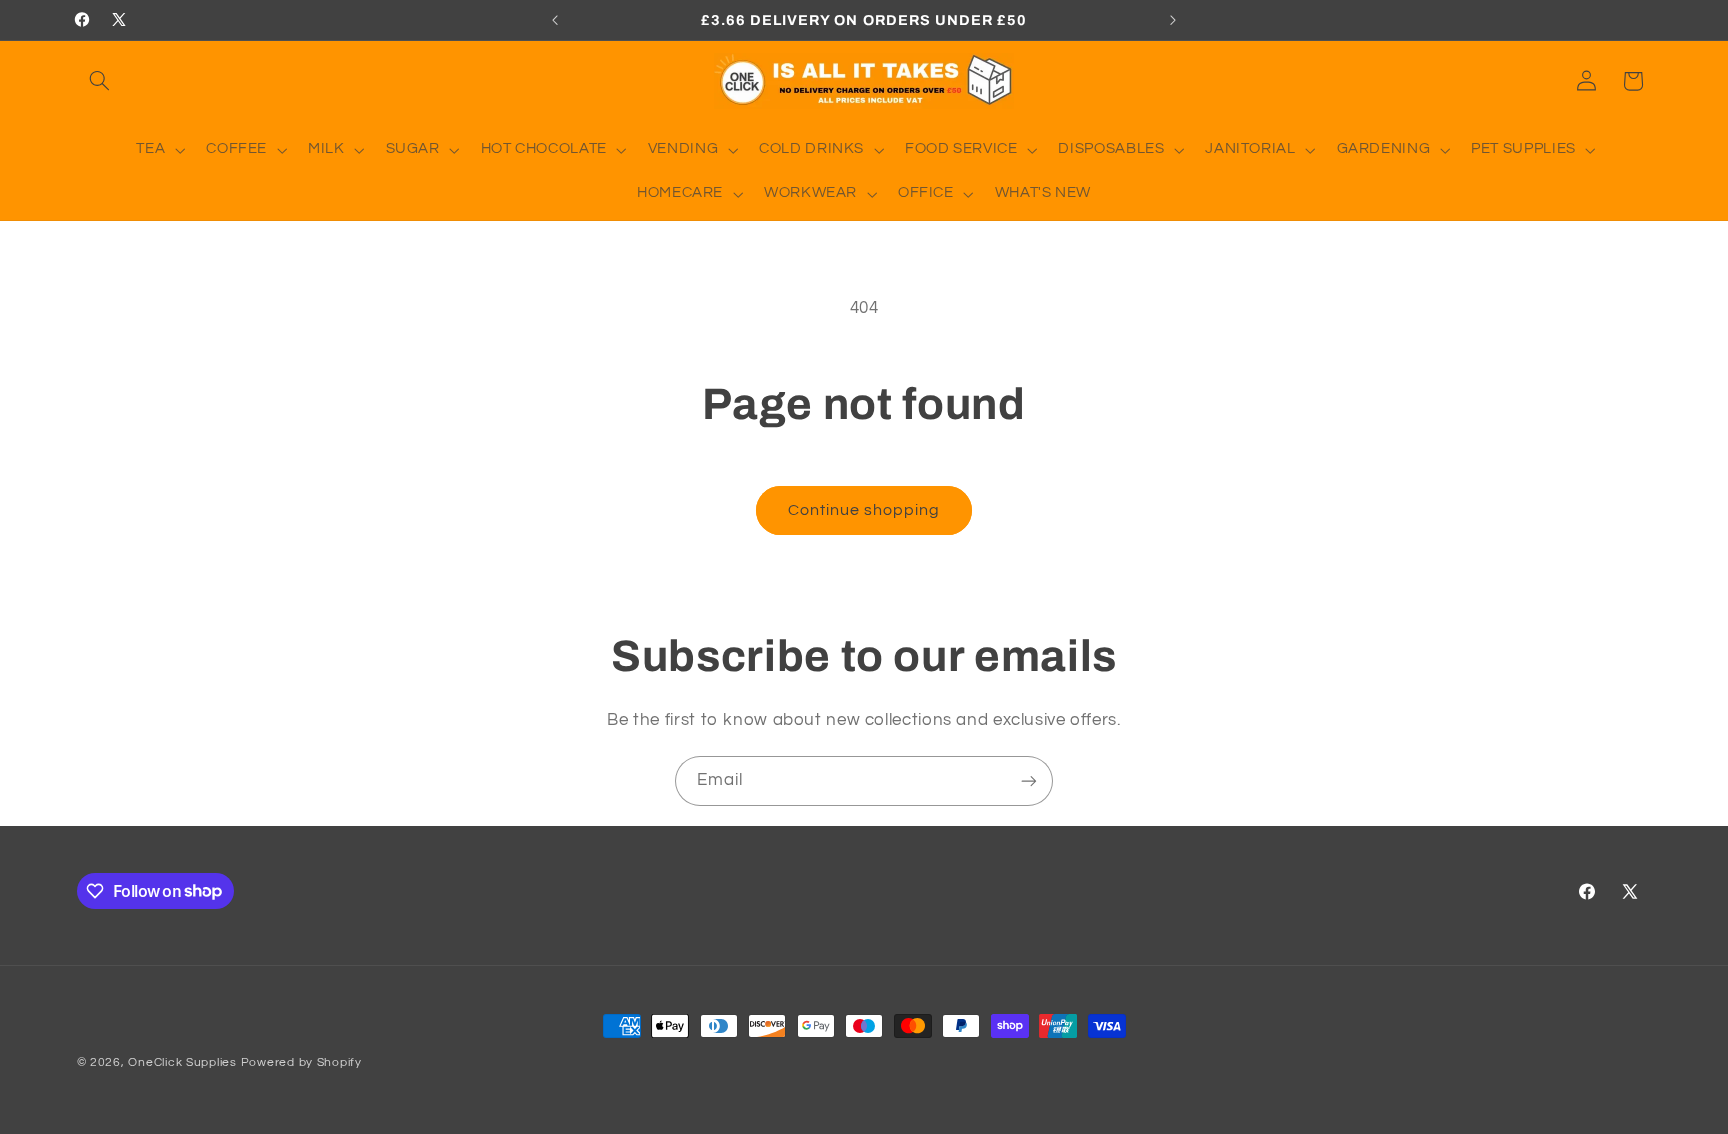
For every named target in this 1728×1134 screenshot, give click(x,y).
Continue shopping (864, 510)
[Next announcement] (1173, 20)
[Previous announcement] (555, 20)
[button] (100, 81)
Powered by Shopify (301, 1062)
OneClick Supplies (182, 1062)
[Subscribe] (1029, 780)
